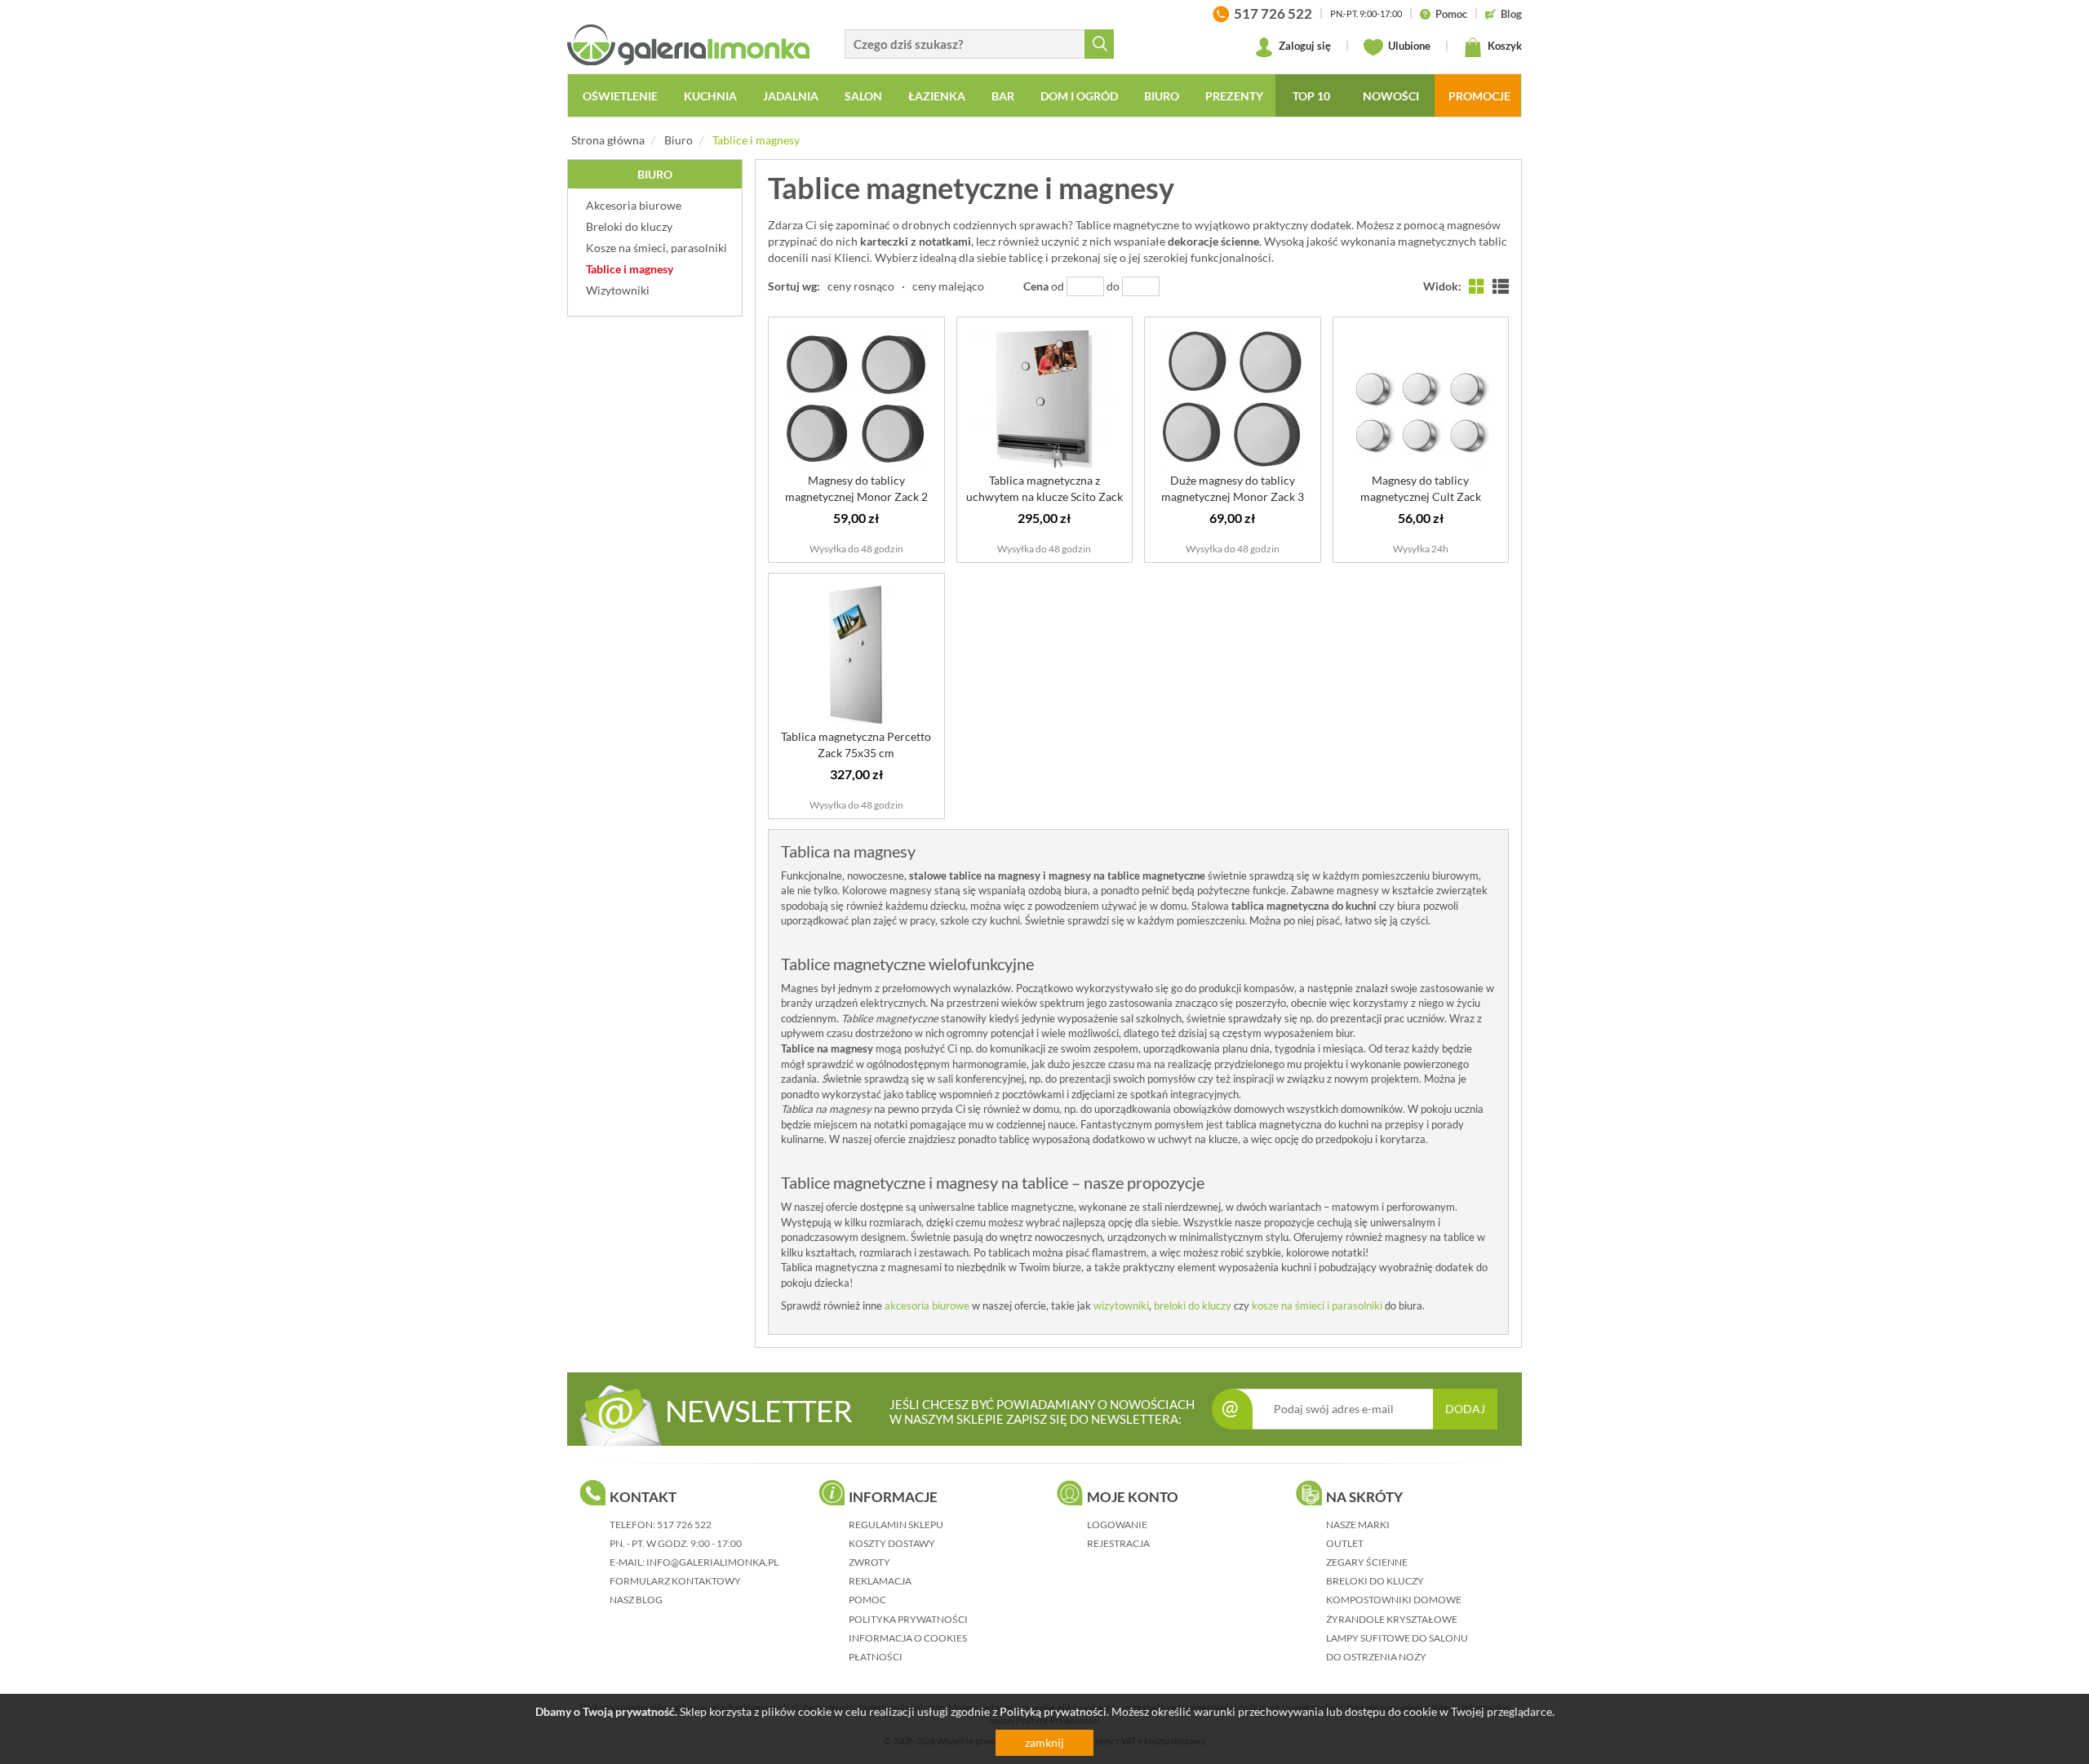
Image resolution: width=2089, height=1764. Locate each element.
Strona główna (608, 140)
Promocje (1479, 96)
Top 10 (1311, 96)
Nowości (1391, 96)
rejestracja (1118, 1543)
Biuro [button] (1162, 96)
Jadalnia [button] (791, 96)
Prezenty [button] (1234, 96)
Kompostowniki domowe (1394, 1600)
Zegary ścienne (1367, 1562)
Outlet (1345, 1543)
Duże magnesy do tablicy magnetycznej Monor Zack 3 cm (1233, 496)
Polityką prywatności (1053, 1711)
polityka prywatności (908, 1619)
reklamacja (880, 1581)
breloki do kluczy (1193, 1305)
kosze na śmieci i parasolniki (1317, 1305)
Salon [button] (863, 96)
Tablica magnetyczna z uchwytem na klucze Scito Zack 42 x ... (1044, 496)
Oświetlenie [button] (620, 96)
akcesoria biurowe (927, 1305)
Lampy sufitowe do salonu (1397, 1638)
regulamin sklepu (896, 1525)
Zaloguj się (1304, 46)
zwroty (869, 1562)
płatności (876, 1657)
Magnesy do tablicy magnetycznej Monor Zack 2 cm (856, 496)
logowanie (1117, 1525)
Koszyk (1504, 46)
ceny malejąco (948, 286)
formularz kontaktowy (675, 1581)
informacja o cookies (908, 1638)
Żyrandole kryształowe (1392, 1619)
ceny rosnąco (861, 286)
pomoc (867, 1600)
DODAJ (1465, 1409)
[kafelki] (1477, 286)
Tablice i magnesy (756, 140)
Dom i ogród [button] (1079, 96)
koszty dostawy (892, 1543)
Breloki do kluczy (1375, 1581)
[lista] (1501, 286)
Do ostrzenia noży (1376, 1657)
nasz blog (636, 1600)
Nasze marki (1358, 1525)
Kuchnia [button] (710, 96)
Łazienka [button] (937, 96)
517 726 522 (684, 1525)
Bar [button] (1003, 96)
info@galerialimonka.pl (712, 1562)
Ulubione (1408, 46)
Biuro (679, 140)
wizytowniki (1121, 1305)
